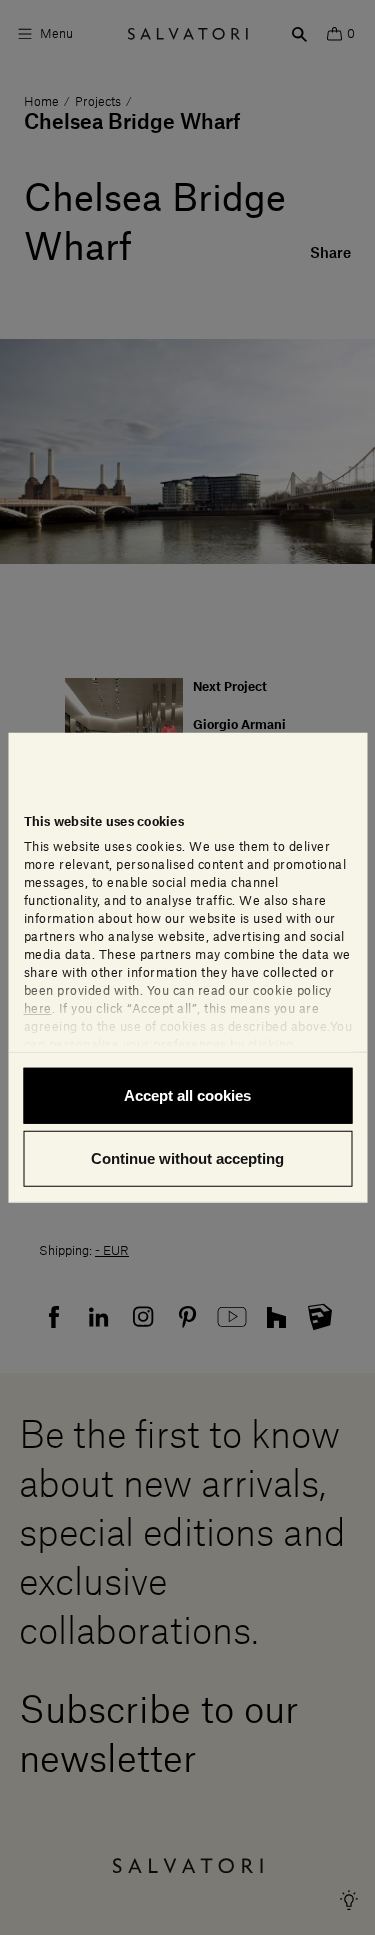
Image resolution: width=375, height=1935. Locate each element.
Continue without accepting (187, 1158)
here (37, 1008)
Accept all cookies (187, 1094)
